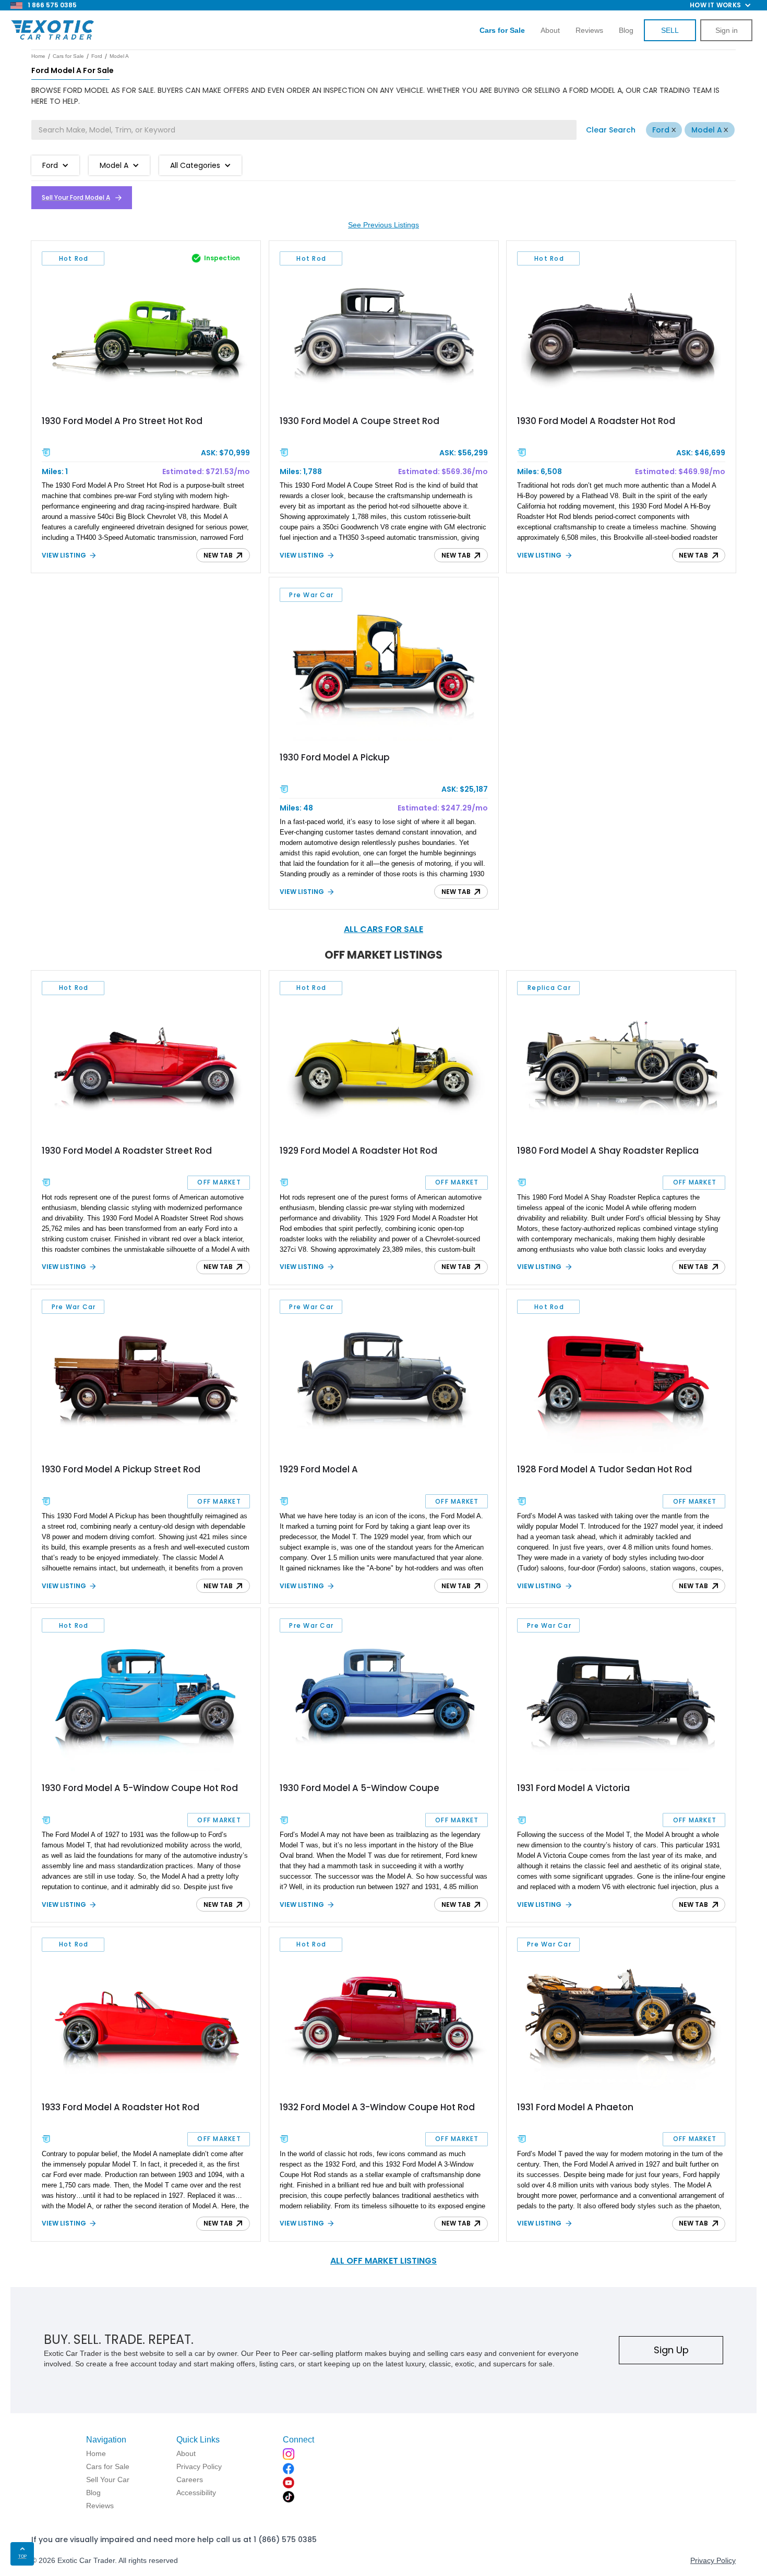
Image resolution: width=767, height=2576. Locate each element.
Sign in (727, 30)
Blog (626, 30)
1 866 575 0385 (52, 5)
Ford (661, 130)
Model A (707, 130)
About (550, 30)
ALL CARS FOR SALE (383, 929)
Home (38, 56)
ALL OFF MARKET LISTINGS (383, 2261)
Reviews (589, 30)
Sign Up (671, 2350)
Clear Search (611, 130)
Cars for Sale (68, 56)
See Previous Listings (383, 225)
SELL (670, 30)
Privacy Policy (713, 2560)
